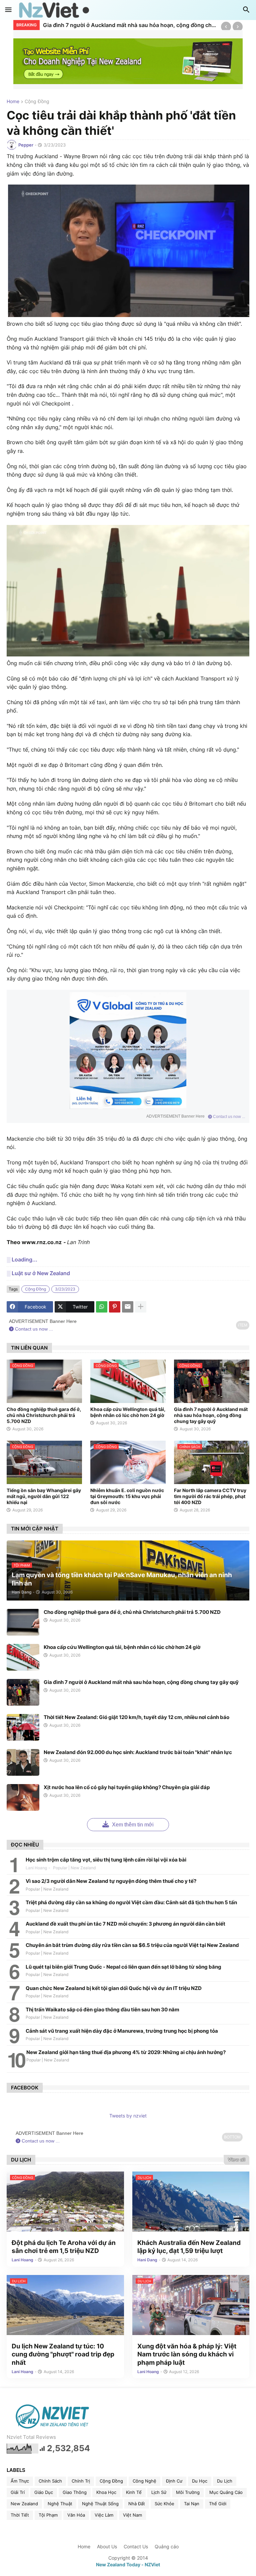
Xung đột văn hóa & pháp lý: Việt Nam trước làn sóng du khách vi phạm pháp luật (187, 2354)
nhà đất (137, 2504)
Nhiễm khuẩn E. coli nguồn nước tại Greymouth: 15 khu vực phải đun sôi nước (127, 1496)
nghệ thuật (60, 2504)
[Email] (128, 1307)
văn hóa (76, 2515)
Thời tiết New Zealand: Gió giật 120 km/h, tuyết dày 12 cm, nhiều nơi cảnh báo (136, 1717)
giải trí (18, 2492)
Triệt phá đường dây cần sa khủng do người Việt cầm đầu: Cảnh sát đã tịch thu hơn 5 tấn (131, 1902)
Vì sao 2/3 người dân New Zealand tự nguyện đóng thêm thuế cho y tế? (111, 1881)
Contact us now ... (228, 1117)
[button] (8, 10)
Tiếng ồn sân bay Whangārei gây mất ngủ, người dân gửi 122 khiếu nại (44, 1496)
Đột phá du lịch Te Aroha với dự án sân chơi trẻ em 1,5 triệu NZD (64, 2247)
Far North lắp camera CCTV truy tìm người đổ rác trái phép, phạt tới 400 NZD (210, 1496)
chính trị (81, 2481)
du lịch (225, 2481)
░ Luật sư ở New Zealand (38, 1273)
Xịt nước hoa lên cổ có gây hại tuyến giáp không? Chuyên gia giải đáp (127, 1787)
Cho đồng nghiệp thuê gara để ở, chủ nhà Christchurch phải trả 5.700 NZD (44, 1415)
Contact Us (136, 2546)
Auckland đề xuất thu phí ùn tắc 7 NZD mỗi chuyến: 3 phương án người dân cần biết (125, 1924)
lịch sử (159, 2492)
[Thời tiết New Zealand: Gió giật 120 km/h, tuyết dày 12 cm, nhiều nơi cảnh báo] (23, 1727)
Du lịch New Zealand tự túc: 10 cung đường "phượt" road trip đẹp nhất (63, 2354)
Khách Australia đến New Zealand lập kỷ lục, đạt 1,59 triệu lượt (189, 2247)
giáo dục (44, 2492)
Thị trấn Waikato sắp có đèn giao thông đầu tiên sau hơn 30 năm (102, 2010)
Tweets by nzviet (128, 2116)
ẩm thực (20, 2481)
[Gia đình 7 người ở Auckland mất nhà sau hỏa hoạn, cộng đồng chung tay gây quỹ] (23, 1692)
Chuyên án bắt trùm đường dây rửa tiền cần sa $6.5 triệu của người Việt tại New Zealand (132, 1945)
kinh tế (134, 2492)
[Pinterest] (115, 1307)
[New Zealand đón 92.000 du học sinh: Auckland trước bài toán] (23, 1762)
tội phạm (48, 2515)
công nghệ (144, 2481)
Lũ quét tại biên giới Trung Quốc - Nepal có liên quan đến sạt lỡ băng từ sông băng (123, 1967)
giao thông (75, 2492)
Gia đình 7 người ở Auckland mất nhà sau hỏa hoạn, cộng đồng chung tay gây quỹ (130, 25)
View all (236, 2160)
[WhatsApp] (102, 1307)
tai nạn (192, 2504)
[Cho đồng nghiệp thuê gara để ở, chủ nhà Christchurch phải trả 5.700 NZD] (23, 1622)
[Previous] (226, 27)
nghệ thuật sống (100, 2504)
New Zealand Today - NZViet (128, 2564)
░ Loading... (22, 1259)
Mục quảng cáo (226, 2492)
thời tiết (20, 2515)
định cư (174, 2481)
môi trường (188, 2492)
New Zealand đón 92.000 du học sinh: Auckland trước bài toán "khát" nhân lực (138, 1752)
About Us (107, 2546)
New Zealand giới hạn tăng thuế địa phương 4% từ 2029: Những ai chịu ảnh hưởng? (126, 2052)
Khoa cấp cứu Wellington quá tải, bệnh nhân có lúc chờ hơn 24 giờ (128, 1412)
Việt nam (132, 2515)
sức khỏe (164, 2504)
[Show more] (141, 1307)
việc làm (104, 2515)
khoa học (106, 2492)
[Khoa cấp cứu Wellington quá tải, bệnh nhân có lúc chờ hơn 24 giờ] (23, 1657)
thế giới (218, 2504)
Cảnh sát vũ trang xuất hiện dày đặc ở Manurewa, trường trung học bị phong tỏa (122, 2031)
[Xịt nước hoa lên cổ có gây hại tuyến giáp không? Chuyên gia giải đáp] (23, 1797)
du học (200, 2481)
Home (13, 102)
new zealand (24, 2504)
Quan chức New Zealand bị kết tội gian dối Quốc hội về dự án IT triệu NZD (114, 1988)
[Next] (238, 27)
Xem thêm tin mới (132, 1825)
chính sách (50, 2481)
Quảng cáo (167, 2546)
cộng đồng (37, 102)
